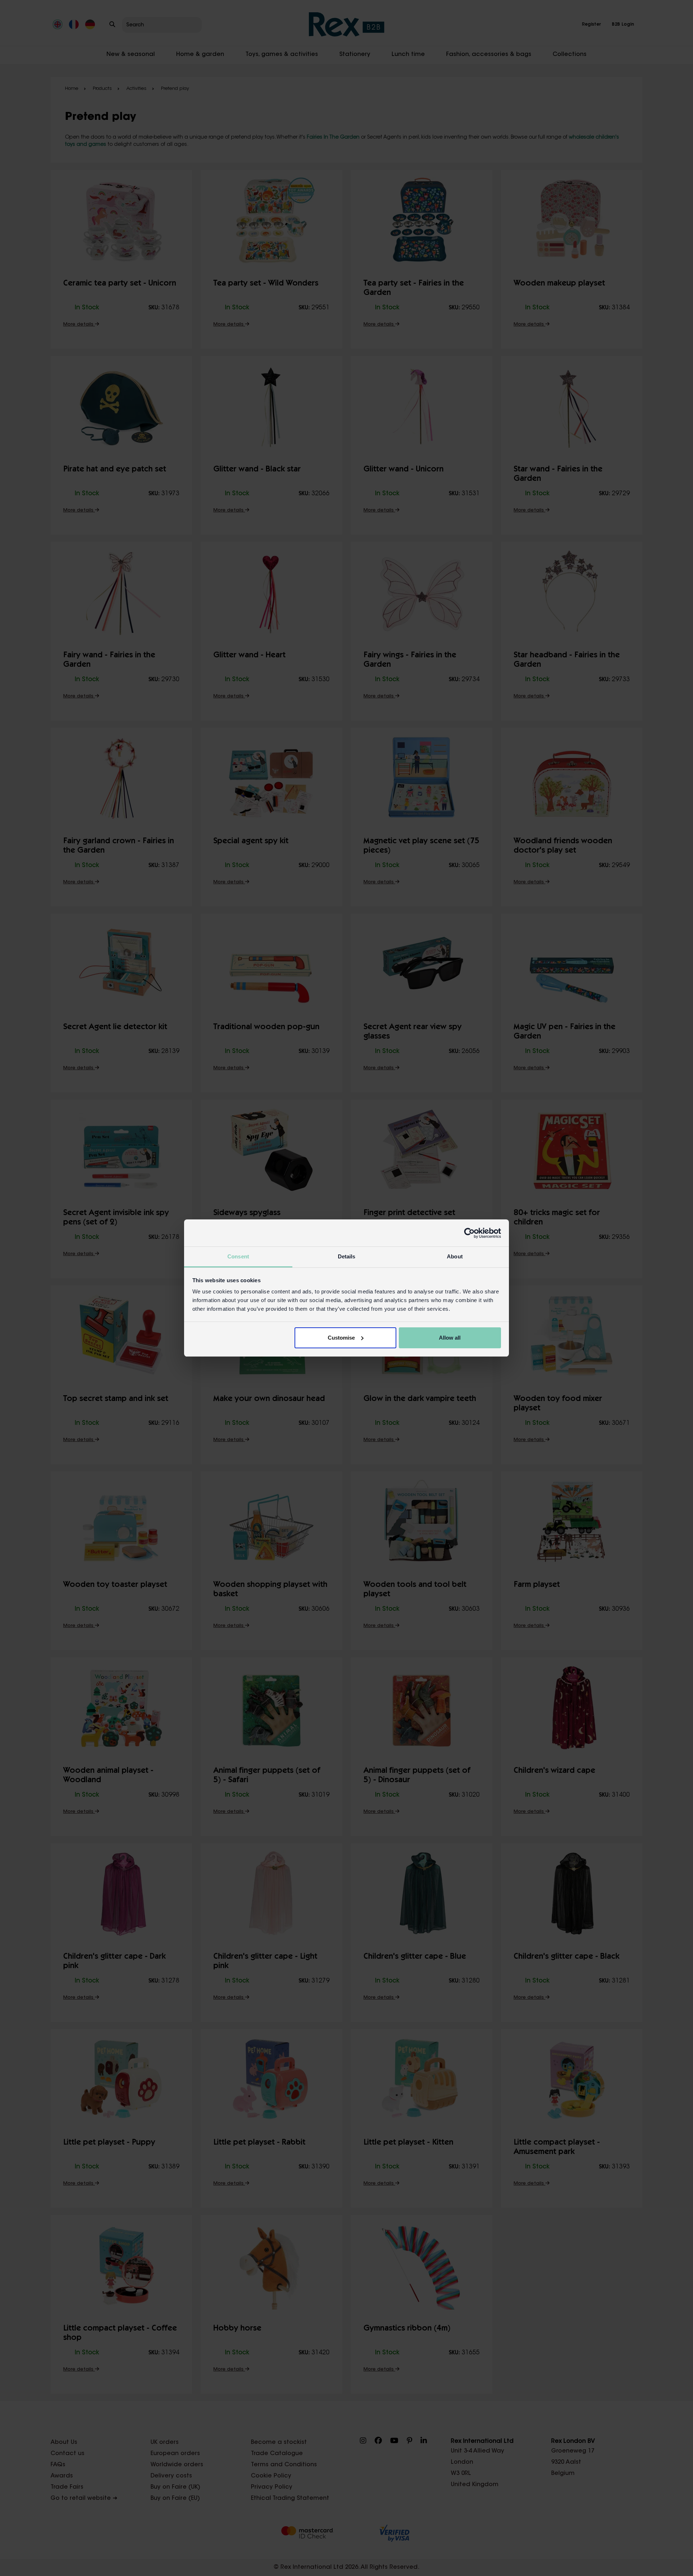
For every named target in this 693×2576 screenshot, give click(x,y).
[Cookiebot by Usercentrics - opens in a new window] (469, 1233)
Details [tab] (347, 1256)
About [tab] (455, 1256)
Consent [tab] (238, 1256)
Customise (341, 1338)
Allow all (450, 1338)
